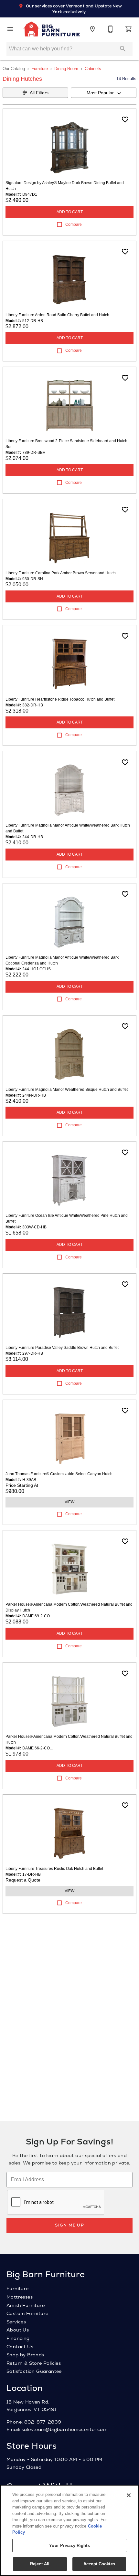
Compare (74, 224)
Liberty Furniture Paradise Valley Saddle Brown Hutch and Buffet (62, 1348)
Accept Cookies (99, 2564)
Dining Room (66, 69)
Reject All (40, 2564)
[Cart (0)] (129, 29)
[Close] (129, 2495)
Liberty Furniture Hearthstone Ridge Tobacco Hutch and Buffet (60, 699)
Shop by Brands (25, 2355)
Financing (18, 2338)
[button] (10, 29)
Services (16, 2322)
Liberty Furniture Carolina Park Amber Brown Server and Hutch (61, 573)
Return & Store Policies (34, 2363)
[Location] (92, 29)
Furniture (40, 69)
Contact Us (20, 2347)
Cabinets (93, 69)
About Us (18, 2330)
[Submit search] (123, 49)
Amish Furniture (26, 2305)
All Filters (39, 93)
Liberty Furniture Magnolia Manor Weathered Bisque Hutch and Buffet (67, 1090)
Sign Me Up (69, 2225)
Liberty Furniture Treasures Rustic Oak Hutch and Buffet (54, 1869)
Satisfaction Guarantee (34, 2371)
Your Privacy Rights (69, 2545)
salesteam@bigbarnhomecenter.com (64, 2429)
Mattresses (20, 2297)
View (69, 1502)
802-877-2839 (43, 2422)
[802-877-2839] (111, 29)
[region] (69, 2530)
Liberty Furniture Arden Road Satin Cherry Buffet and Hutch (57, 315)
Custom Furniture (27, 2313)
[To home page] (51, 29)
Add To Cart (70, 212)
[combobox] (104, 93)
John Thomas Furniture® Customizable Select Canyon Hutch (59, 1474)
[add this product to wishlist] (125, 120)
